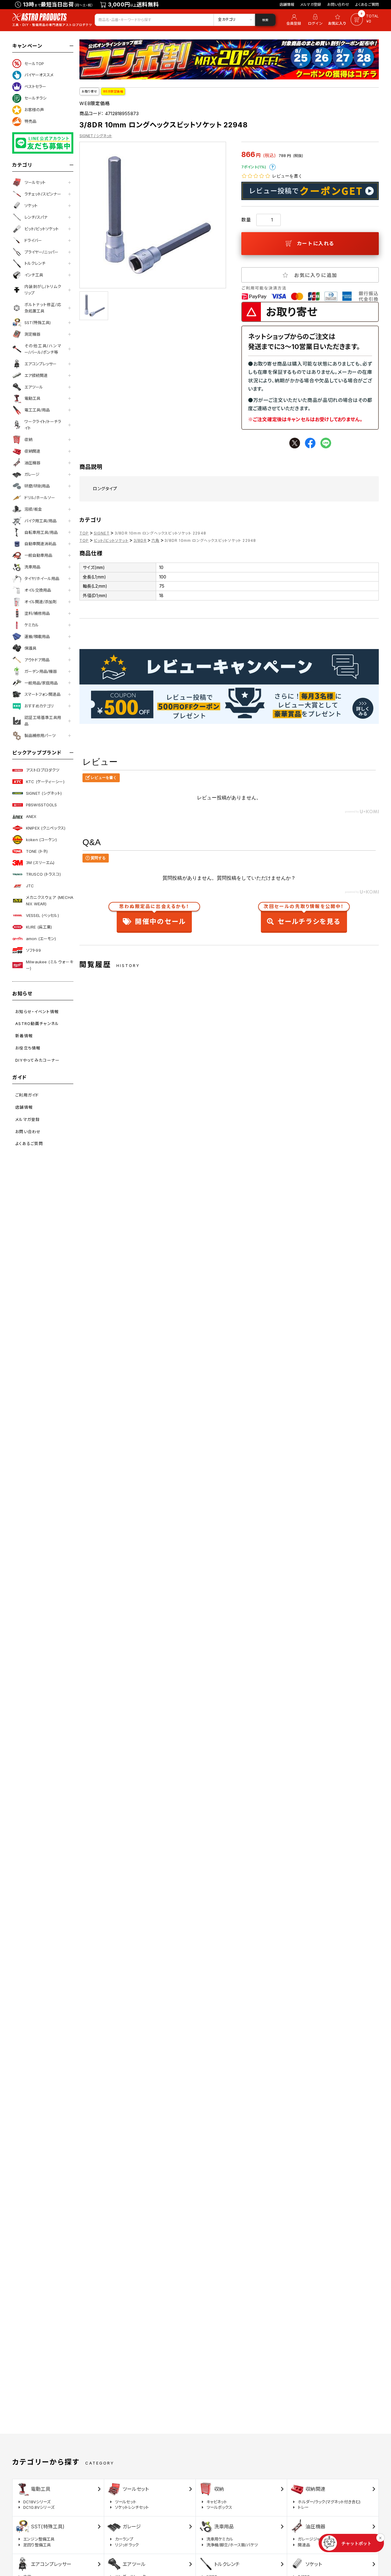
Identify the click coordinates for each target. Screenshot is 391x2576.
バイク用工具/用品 (40, 521)
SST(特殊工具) (38, 323)
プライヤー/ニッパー (41, 252)
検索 (265, 20)
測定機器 (32, 334)
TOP (84, 533)
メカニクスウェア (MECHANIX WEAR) (50, 901)
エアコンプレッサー (40, 364)
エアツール (34, 387)
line (326, 443)
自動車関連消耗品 (40, 544)
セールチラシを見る (304, 916)
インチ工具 (34, 275)
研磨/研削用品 (37, 486)
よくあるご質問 (367, 4)
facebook (310, 443)
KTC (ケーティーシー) (45, 782)
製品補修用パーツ (40, 735)
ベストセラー (35, 86)
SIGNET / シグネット (96, 136)
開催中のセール (154, 916)
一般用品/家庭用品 (41, 683)
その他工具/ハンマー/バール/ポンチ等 (43, 349)
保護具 (30, 648)
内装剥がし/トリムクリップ (43, 290)
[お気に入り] (338, 20)
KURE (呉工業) (39, 927)
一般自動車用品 (38, 555)
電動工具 (32, 398)
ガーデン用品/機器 (41, 671)
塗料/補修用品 (37, 613)
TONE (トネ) (37, 851)
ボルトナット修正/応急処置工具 (43, 308)
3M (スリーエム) (40, 863)
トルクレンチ (35, 263)
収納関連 (32, 451)
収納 (28, 440)
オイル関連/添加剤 (40, 602)
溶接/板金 (33, 509)
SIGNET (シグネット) (44, 793)
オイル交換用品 (38, 590)
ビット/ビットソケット (42, 229)
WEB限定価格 (113, 91)
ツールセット (35, 182)
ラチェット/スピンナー (43, 194)
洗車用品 (32, 567)
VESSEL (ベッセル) (42, 915)
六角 (155, 540)
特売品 (30, 121)
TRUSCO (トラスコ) (43, 874)
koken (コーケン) (42, 840)
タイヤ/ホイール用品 (42, 578)
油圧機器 (32, 463)
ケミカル (32, 625)
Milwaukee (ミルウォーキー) (50, 965)
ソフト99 (33, 950)
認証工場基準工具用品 (43, 721)
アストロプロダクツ (43, 770)
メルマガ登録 (311, 4)
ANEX (31, 816)
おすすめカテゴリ (39, 706)
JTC (30, 886)
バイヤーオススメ (39, 75)
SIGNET (102, 533)
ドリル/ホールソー (40, 498)
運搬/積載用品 (37, 637)
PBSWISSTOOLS (42, 805)
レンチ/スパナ (36, 217)
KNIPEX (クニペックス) (46, 828)
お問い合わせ (338, 4)
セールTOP (34, 64)
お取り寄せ (89, 91)
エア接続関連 (36, 375)
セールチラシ (35, 98)
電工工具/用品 (37, 410)
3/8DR (140, 540)
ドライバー (33, 240)
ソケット (31, 206)
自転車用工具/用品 (41, 532)
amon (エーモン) (41, 939)
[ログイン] (315, 20)
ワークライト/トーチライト (43, 425)
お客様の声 (34, 110)
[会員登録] (293, 20)
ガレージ (32, 474)
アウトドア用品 (37, 660)
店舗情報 (287, 4)
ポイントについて (272, 167)
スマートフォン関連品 (42, 694)
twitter (295, 443)
